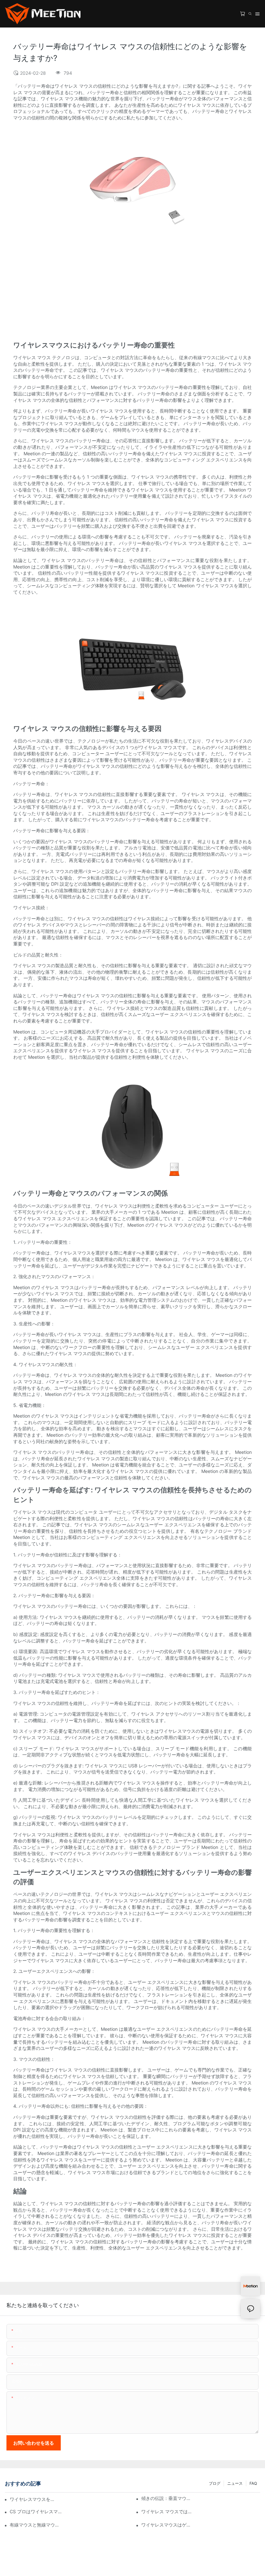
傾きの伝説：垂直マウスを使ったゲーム (168, 2498)
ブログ (215, 2483)
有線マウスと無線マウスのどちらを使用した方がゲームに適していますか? (36, 2525)
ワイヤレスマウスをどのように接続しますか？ (32, 2499)
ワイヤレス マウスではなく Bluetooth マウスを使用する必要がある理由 (168, 2511)
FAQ (253, 2483)
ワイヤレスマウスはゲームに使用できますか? (168, 2525)
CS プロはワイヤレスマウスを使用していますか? (36, 2511)
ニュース (235, 2483)
